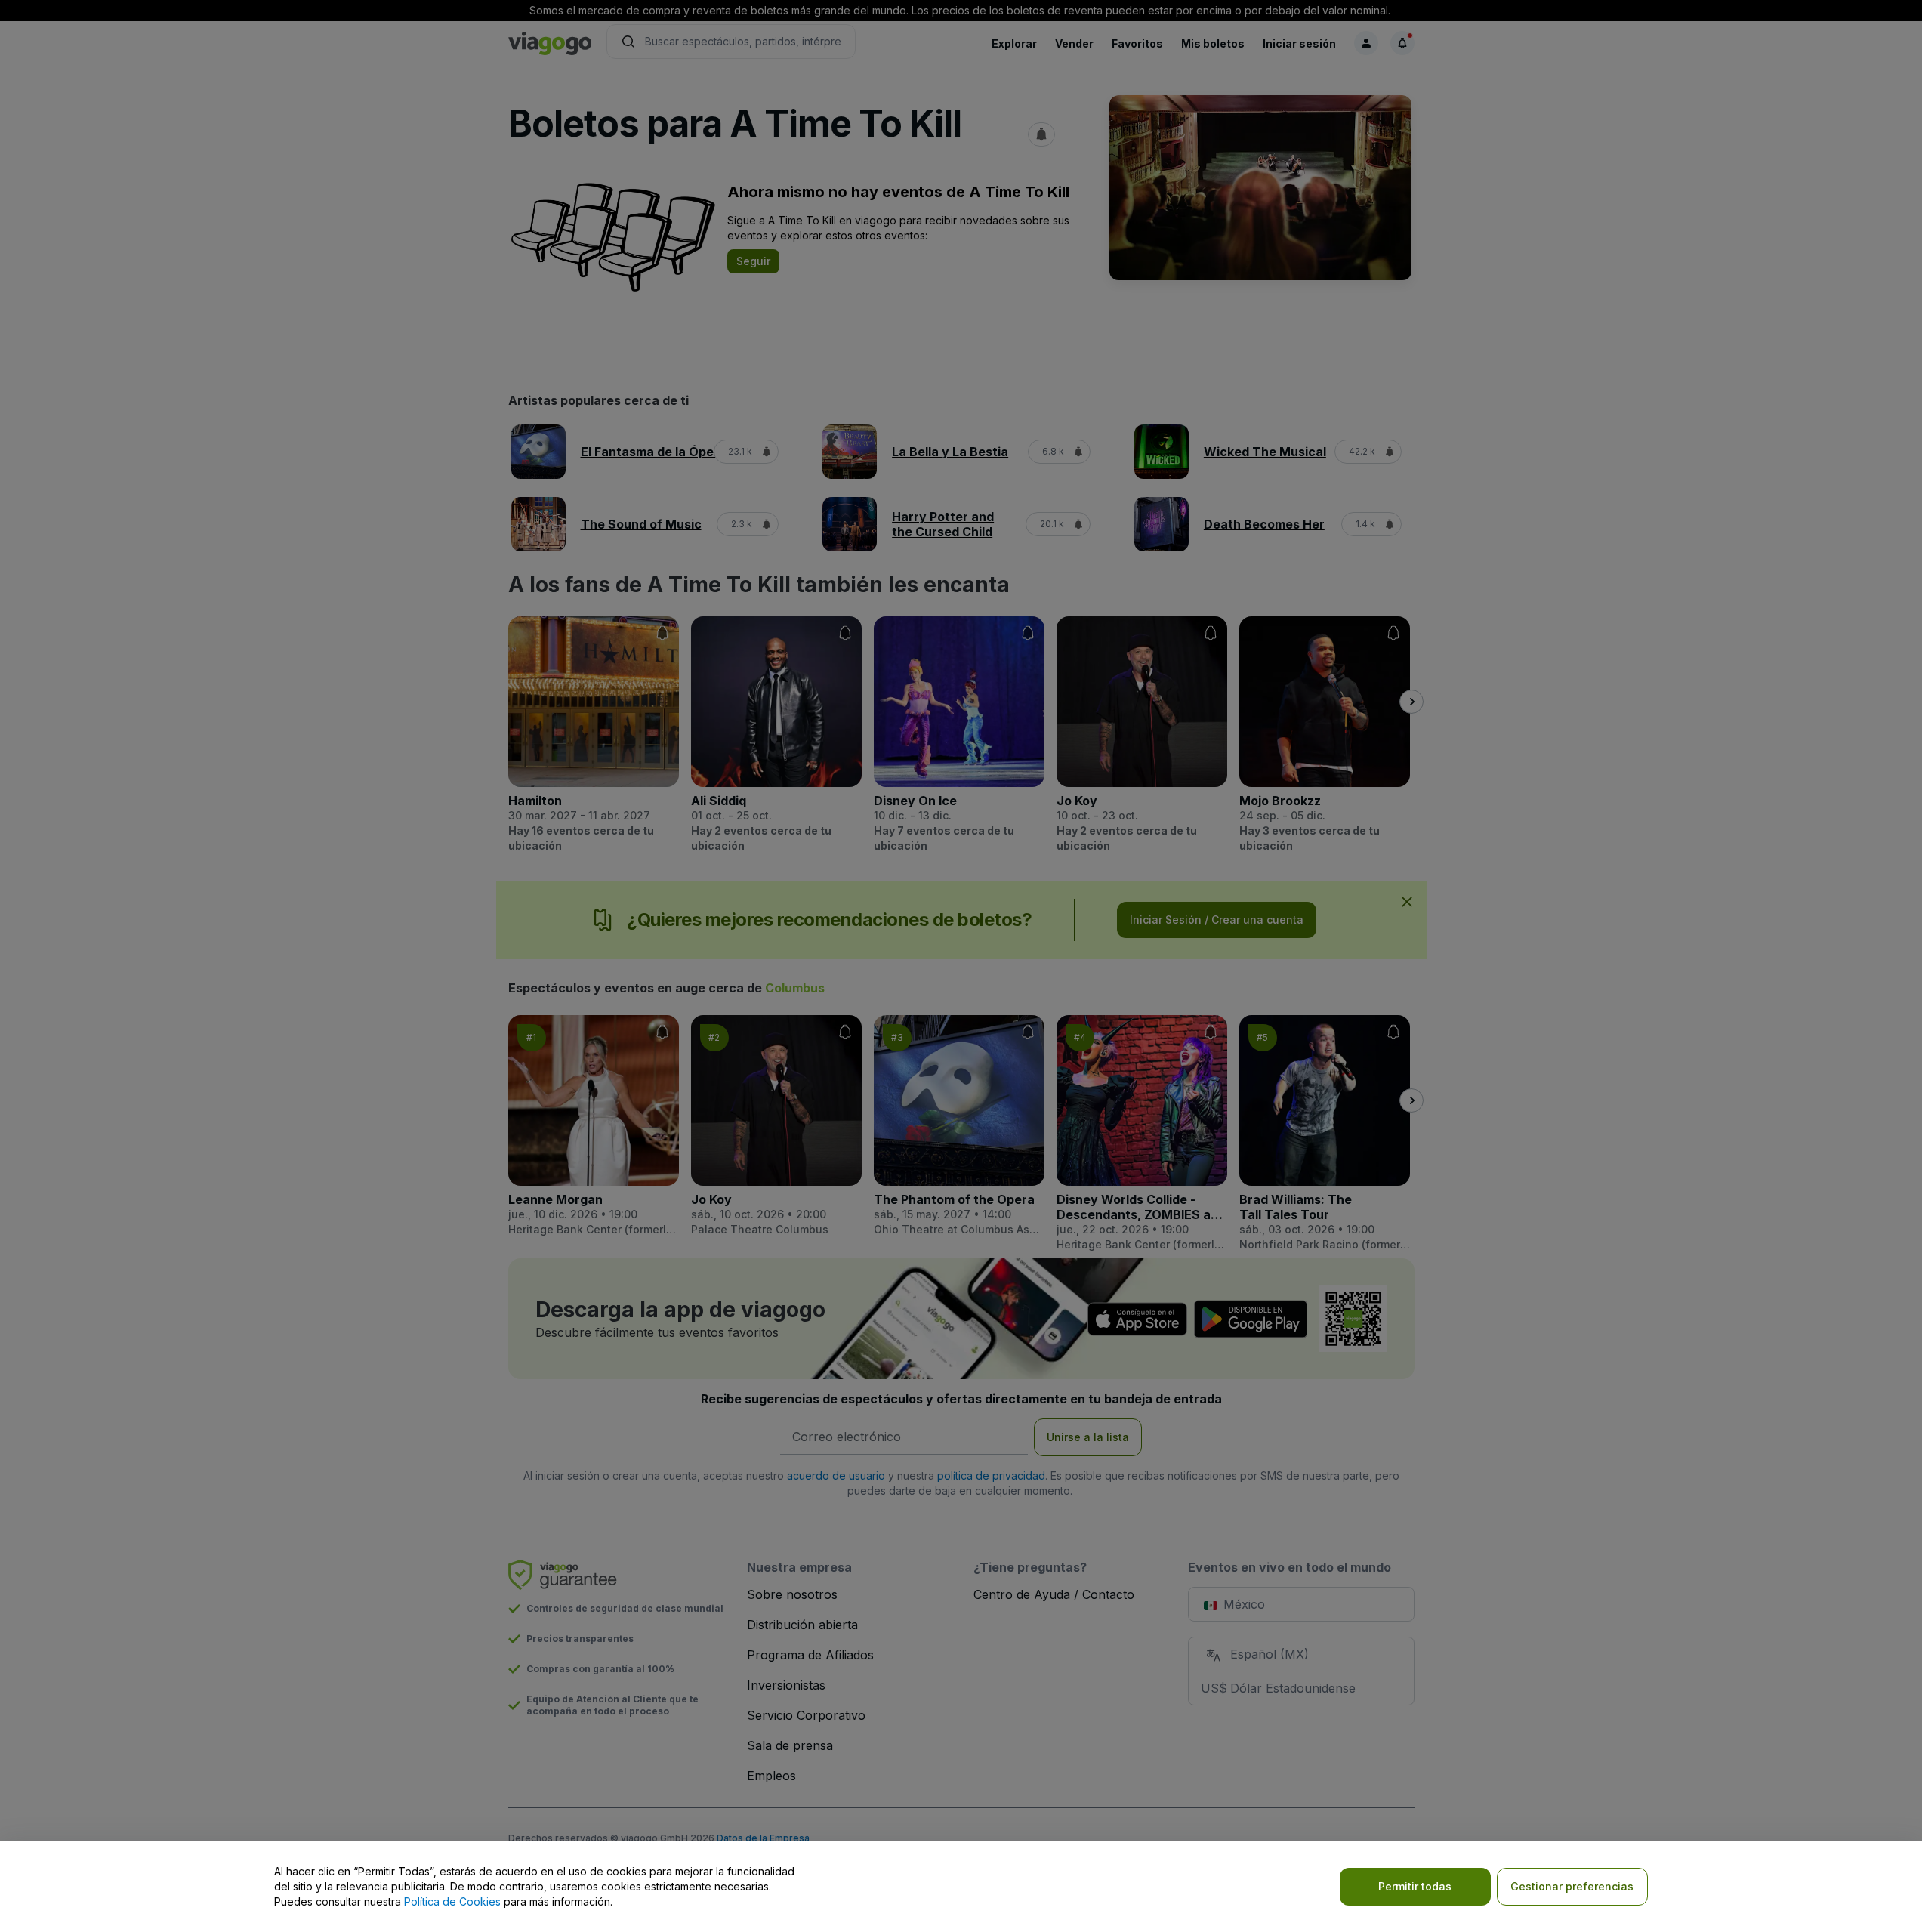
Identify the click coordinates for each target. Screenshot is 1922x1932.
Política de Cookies (452, 1901)
